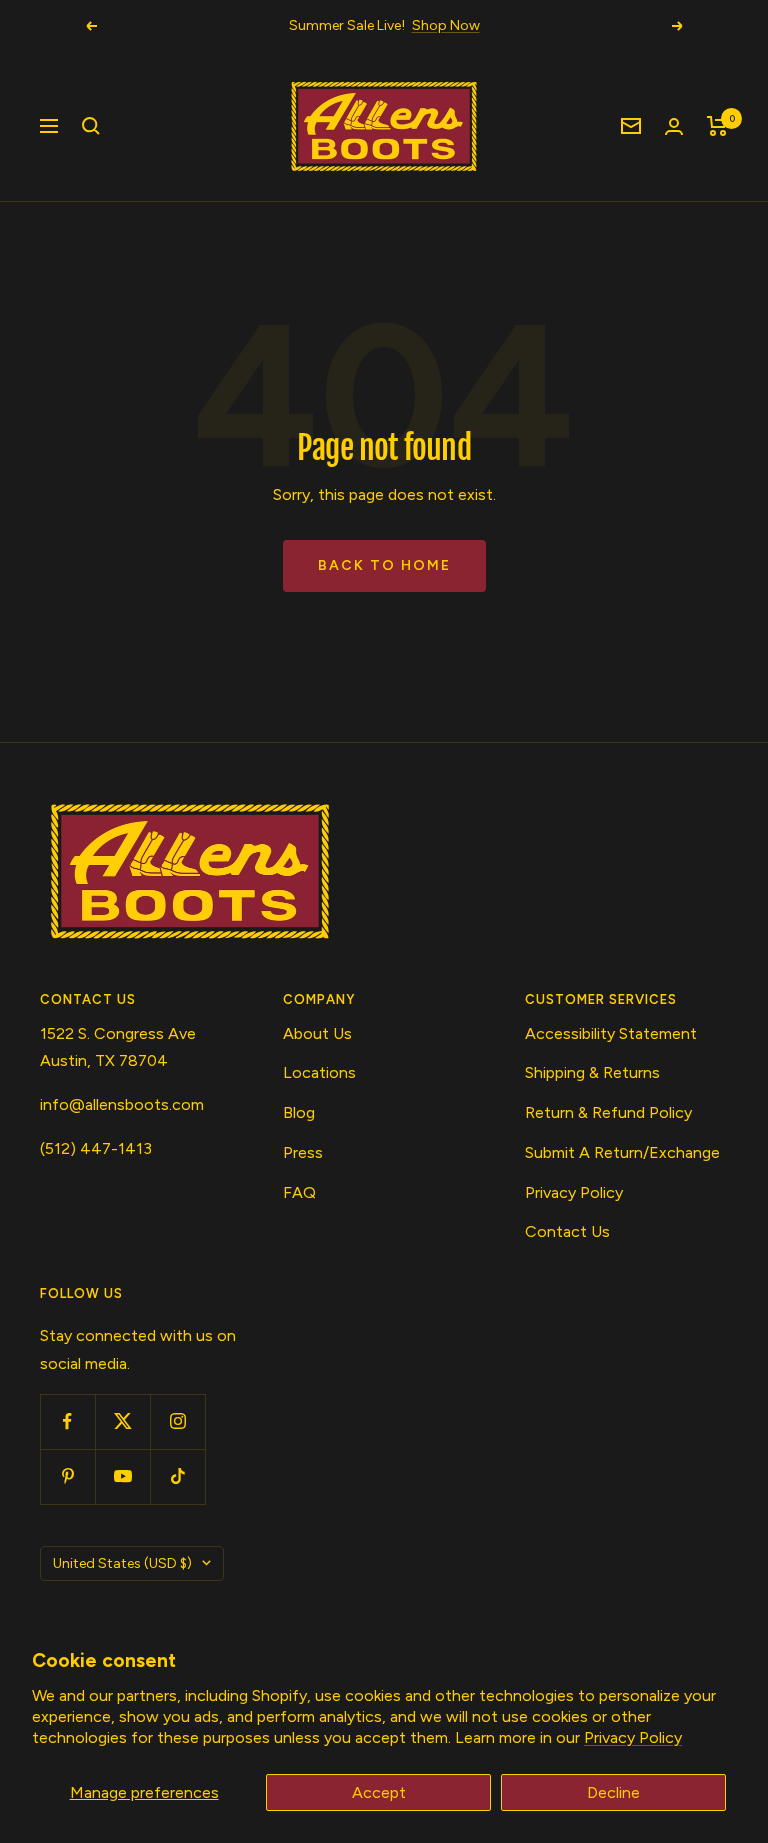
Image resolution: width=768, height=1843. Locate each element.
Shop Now (446, 25)
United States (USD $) (122, 1563)
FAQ (299, 1192)
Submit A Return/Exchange (622, 1152)
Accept (379, 1792)
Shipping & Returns (592, 1072)
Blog (299, 1112)
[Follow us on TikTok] (177, 1476)
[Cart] (717, 126)
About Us (317, 1033)
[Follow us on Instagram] (177, 1421)
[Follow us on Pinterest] (67, 1476)
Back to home (384, 565)
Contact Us (567, 1231)
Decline (613, 1792)
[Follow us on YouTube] (122, 1476)
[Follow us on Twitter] (122, 1421)
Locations (319, 1072)
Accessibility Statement (611, 1033)
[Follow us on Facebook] (67, 1421)
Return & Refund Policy (608, 1112)
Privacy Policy (633, 1737)
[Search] (91, 126)
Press (303, 1152)
